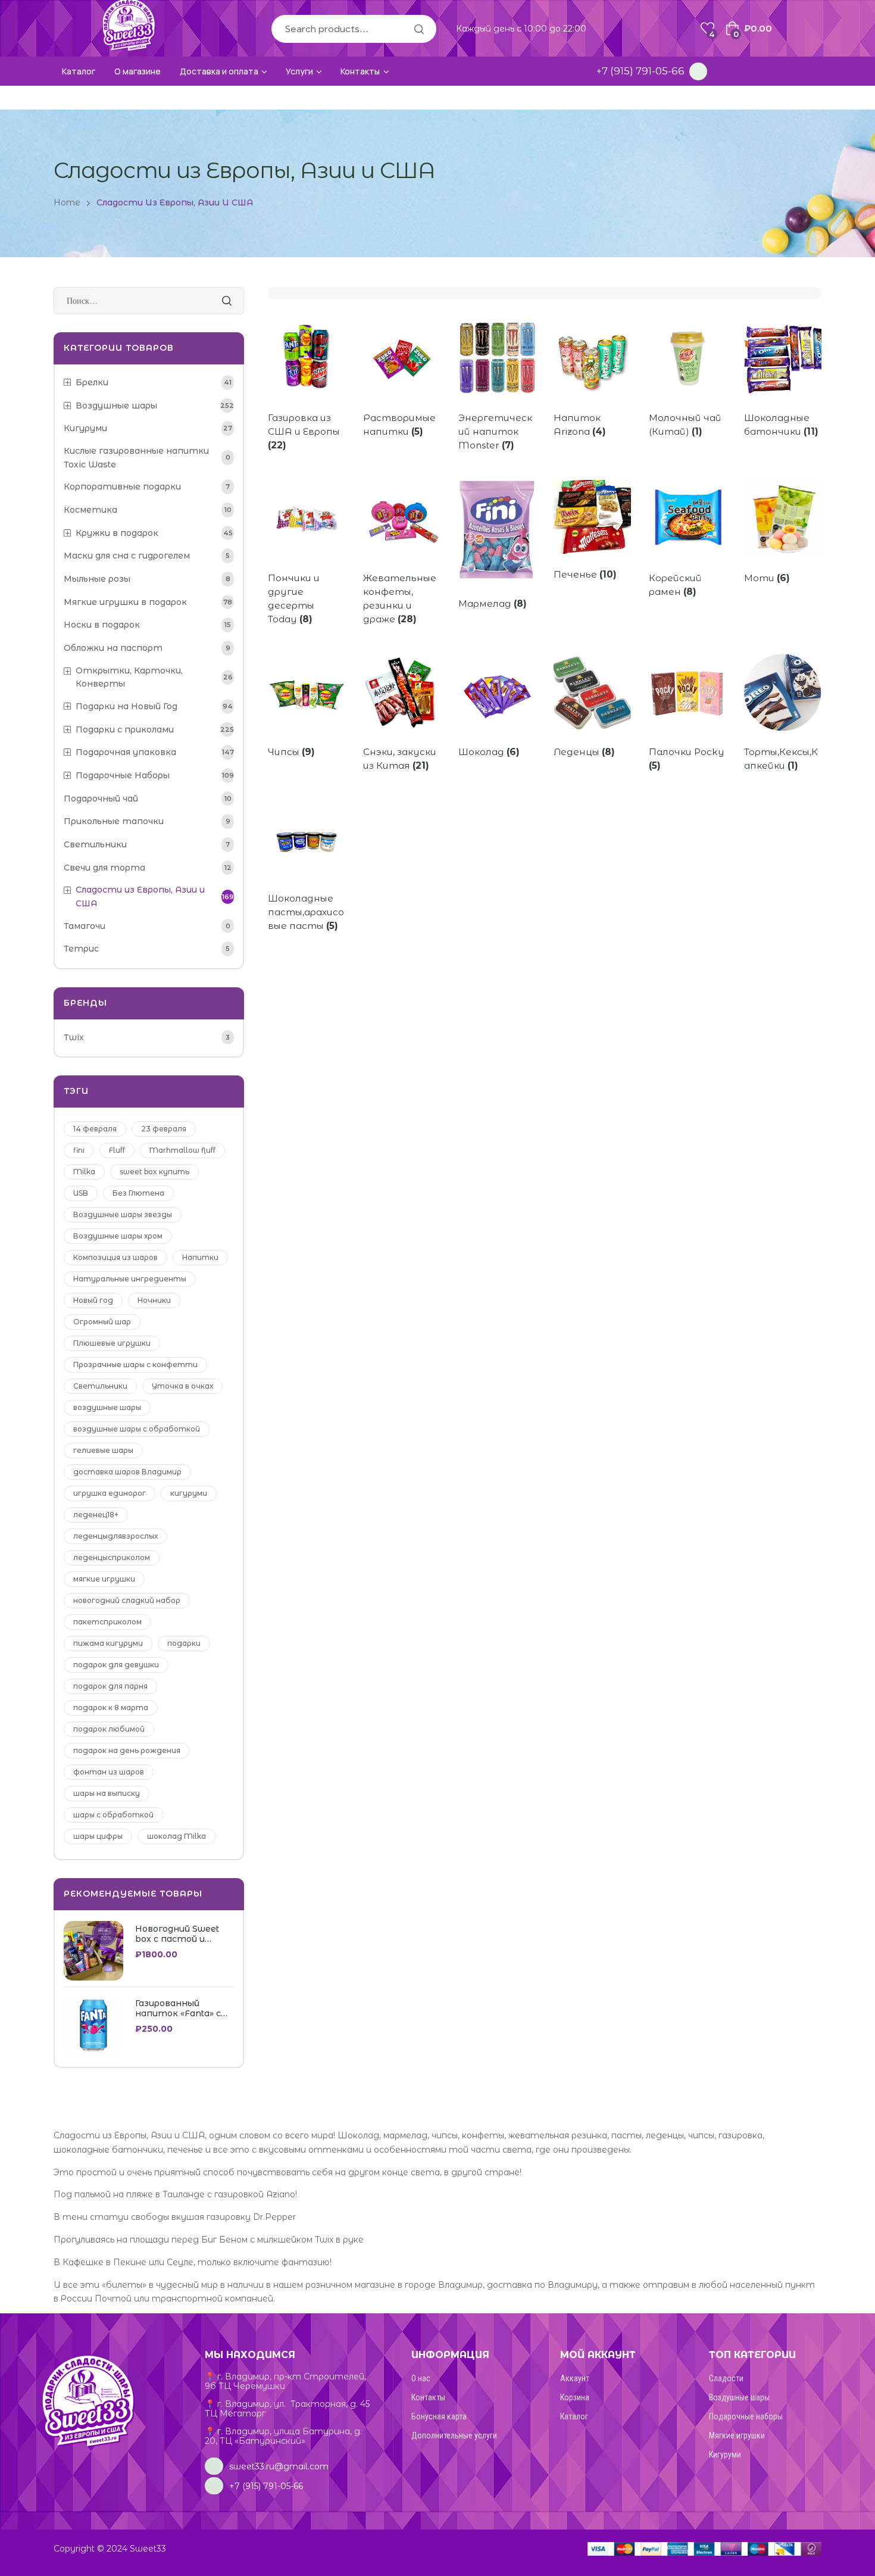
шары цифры (98, 1836)
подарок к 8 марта (111, 1708)
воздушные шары (107, 1407)
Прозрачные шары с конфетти (135, 1365)
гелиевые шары (103, 1450)
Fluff (117, 1150)
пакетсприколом (107, 1622)
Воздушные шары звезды (123, 1214)
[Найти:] (149, 301)
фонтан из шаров (109, 1772)
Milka (84, 1172)
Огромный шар (102, 1322)
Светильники (100, 1386)
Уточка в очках (182, 1386)
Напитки (200, 1257)
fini (79, 1150)
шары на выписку (107, 1793)
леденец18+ (96, 1515)
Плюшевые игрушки (112, 1343)
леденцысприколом (112, 1557)
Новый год (93, 1300)
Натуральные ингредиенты (130, 1279)
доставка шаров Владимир (127, 1472)
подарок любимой (109, 1729)
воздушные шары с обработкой (137, 1429)
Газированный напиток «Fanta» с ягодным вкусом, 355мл (178, 2009)
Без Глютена (138, 1193)
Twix (74, 1037)
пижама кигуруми (108, 1643)
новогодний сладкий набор (127, 1600)
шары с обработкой (113, 1815)
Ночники (154, 1300)
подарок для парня (110, 1686)
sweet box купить (154, 1172)
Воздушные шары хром (118, 1236)
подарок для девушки (116, 1665)
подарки (184, 1643)
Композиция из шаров (115, 1257)
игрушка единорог (110, 1493)
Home (67, 202)
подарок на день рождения (127, 1750)
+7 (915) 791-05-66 (640, 71)
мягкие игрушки (104, 1579)
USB (81, 1193)
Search (418, 29)
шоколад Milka (176, 1836)
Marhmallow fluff (182, 1150)
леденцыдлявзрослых (115, 1536)
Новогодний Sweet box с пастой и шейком (177, 1934)
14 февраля (95, 1129)
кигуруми (189, 1493)
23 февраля (164, 1129)
